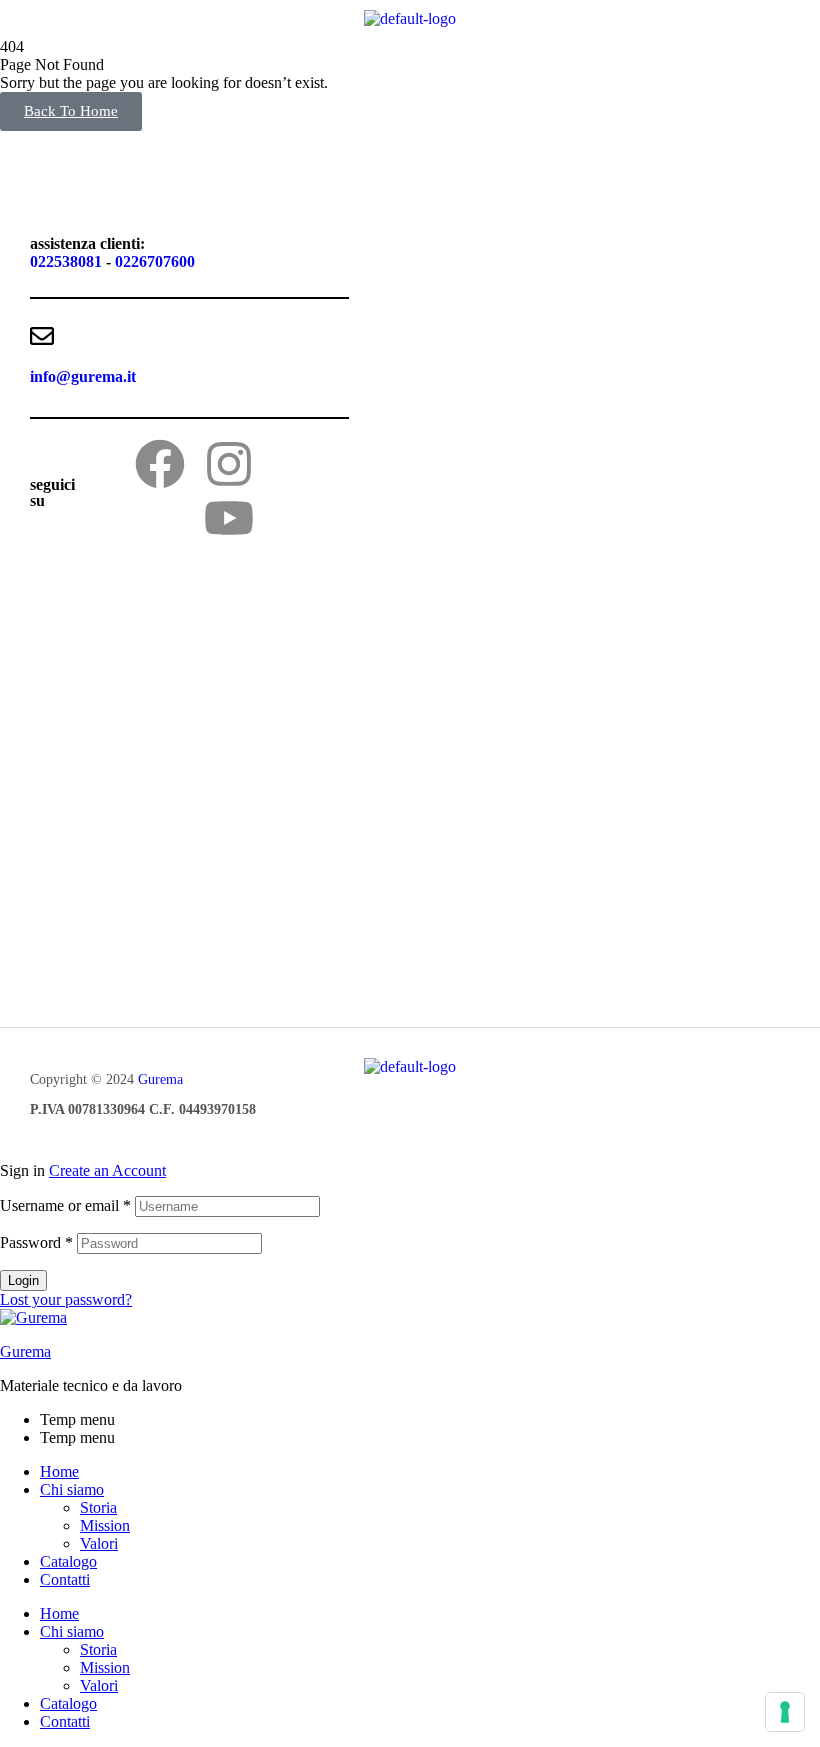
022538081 (66, 261)
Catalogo (68, 1561)
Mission (105, 1525)
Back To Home (71, 111)
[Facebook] (160, 464)
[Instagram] (229, 464)
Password (36, 1242)
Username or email (65, 1205)
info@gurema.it (83, 376)
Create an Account (107, 1170)
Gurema (160, 1079)
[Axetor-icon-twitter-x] (298, 464)
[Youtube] (229, 518)
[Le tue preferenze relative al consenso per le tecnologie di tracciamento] (785, 1712)
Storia (98, 1507)
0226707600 (155, 261)
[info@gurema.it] (42, 336)
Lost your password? (66, 1299)
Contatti (65, 1579)
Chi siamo (72, 1489)
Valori (99, 1543)
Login (23, 1280)
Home (59, 1471)
